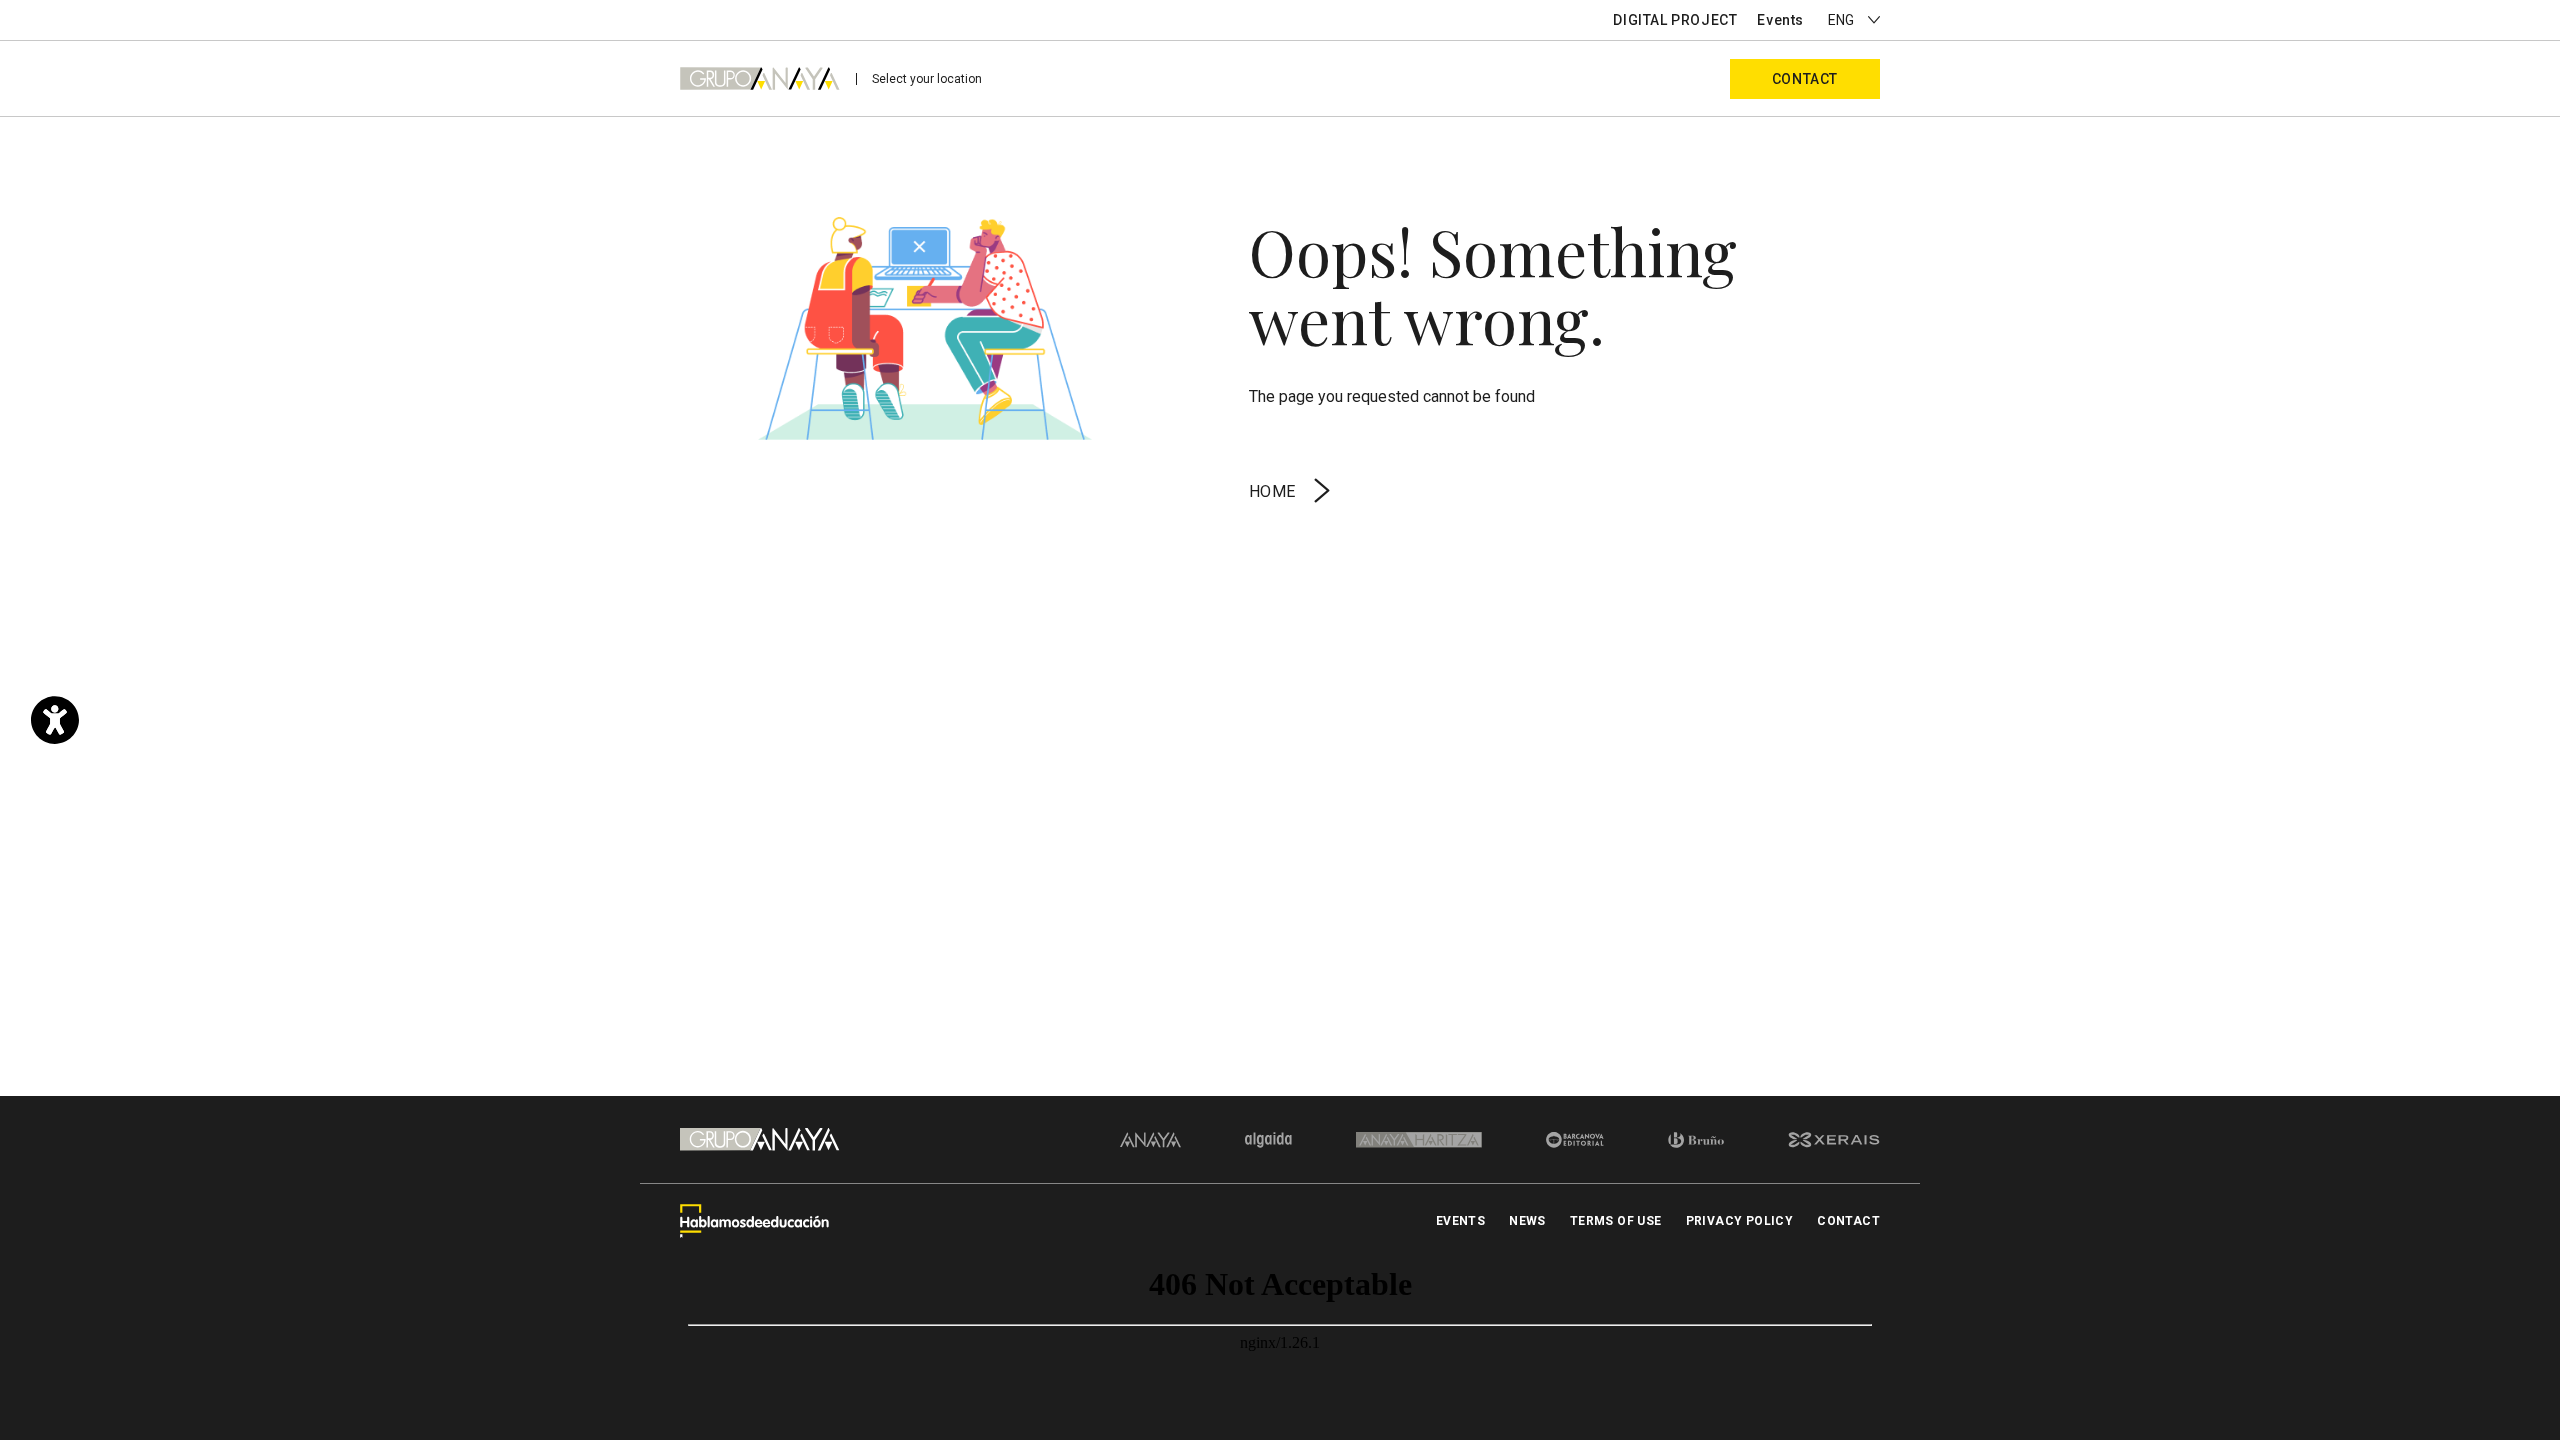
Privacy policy (1740, 1221)
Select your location (927, 79)
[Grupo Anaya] (760, 78)
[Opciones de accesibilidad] (55, 720)
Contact (1805, 79)
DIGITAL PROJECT (1675, 20)
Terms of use (1616, 1221)
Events (1780, 20)
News (1527, 1221)
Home (1272, 491)
